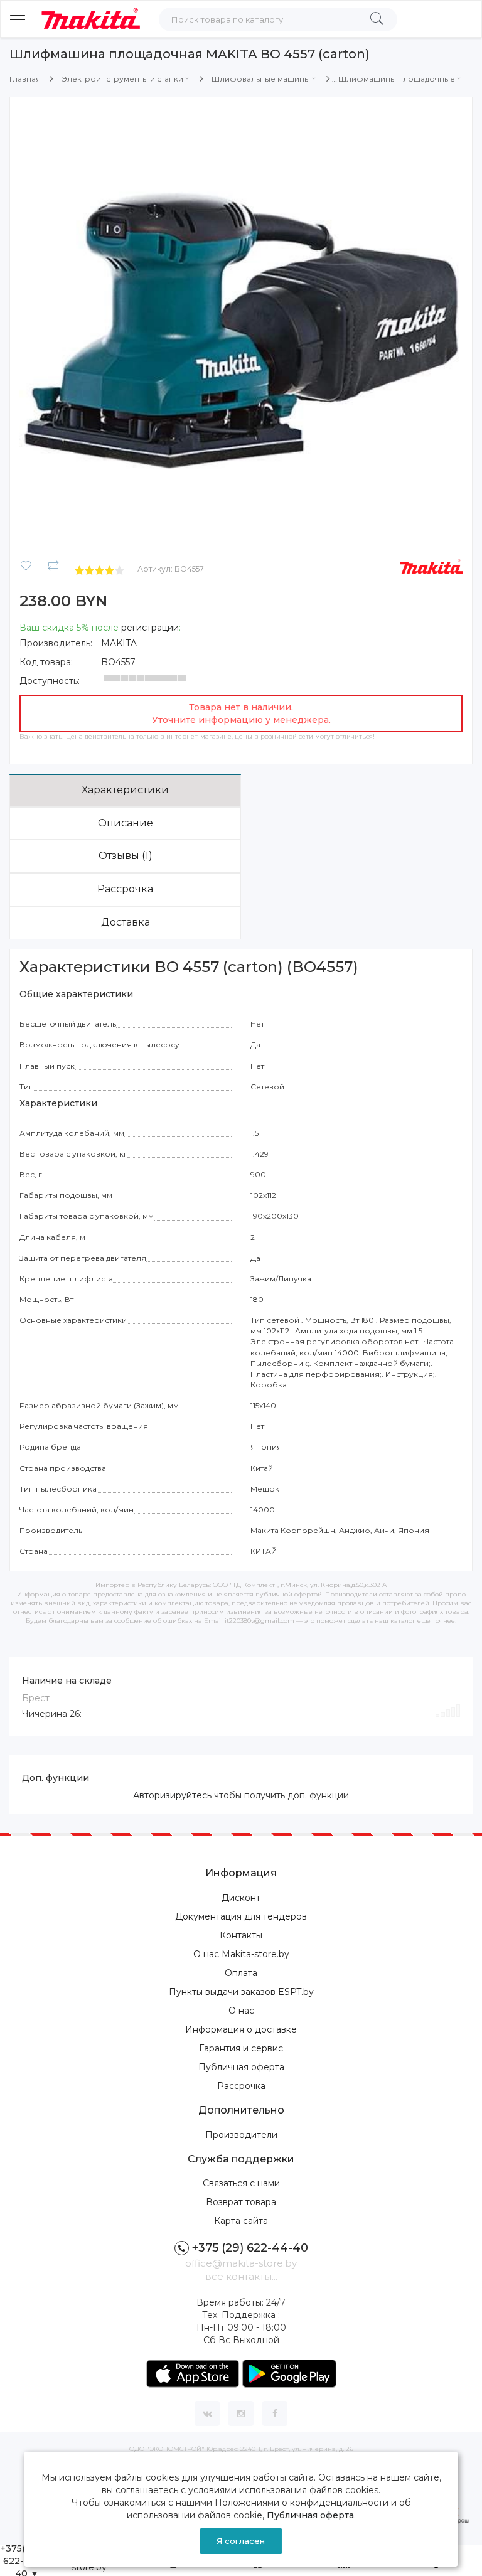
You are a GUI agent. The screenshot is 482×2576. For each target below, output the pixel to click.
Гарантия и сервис (241, 2048)
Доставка (126, 922)
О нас (241, 2011)
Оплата (241, 1973)
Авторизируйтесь (172, 1795)
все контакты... (241, 2276)
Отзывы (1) (126, 856)
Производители (241, 2135)
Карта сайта (241, 2221)
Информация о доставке (241, 2029)
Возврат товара (241, 2202)
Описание (126, 823)
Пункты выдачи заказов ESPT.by (241, 1992)
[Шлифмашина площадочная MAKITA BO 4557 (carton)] (241, 328)
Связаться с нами (241, 2183)
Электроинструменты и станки (122, 79)
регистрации (150, 628)
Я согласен (241, 2541)
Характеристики (125, 790)
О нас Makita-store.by (241, 1954)
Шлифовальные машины (261, 79)
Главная (25, 79)
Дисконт (241, 1898)
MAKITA (119, 643)
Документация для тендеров (241, 1916)
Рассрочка (125, 889)
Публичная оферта (241, 2067)
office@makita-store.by (241, 2263)
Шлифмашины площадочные (397, 79)
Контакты (241, 1935)
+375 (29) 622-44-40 (250, 2248)
